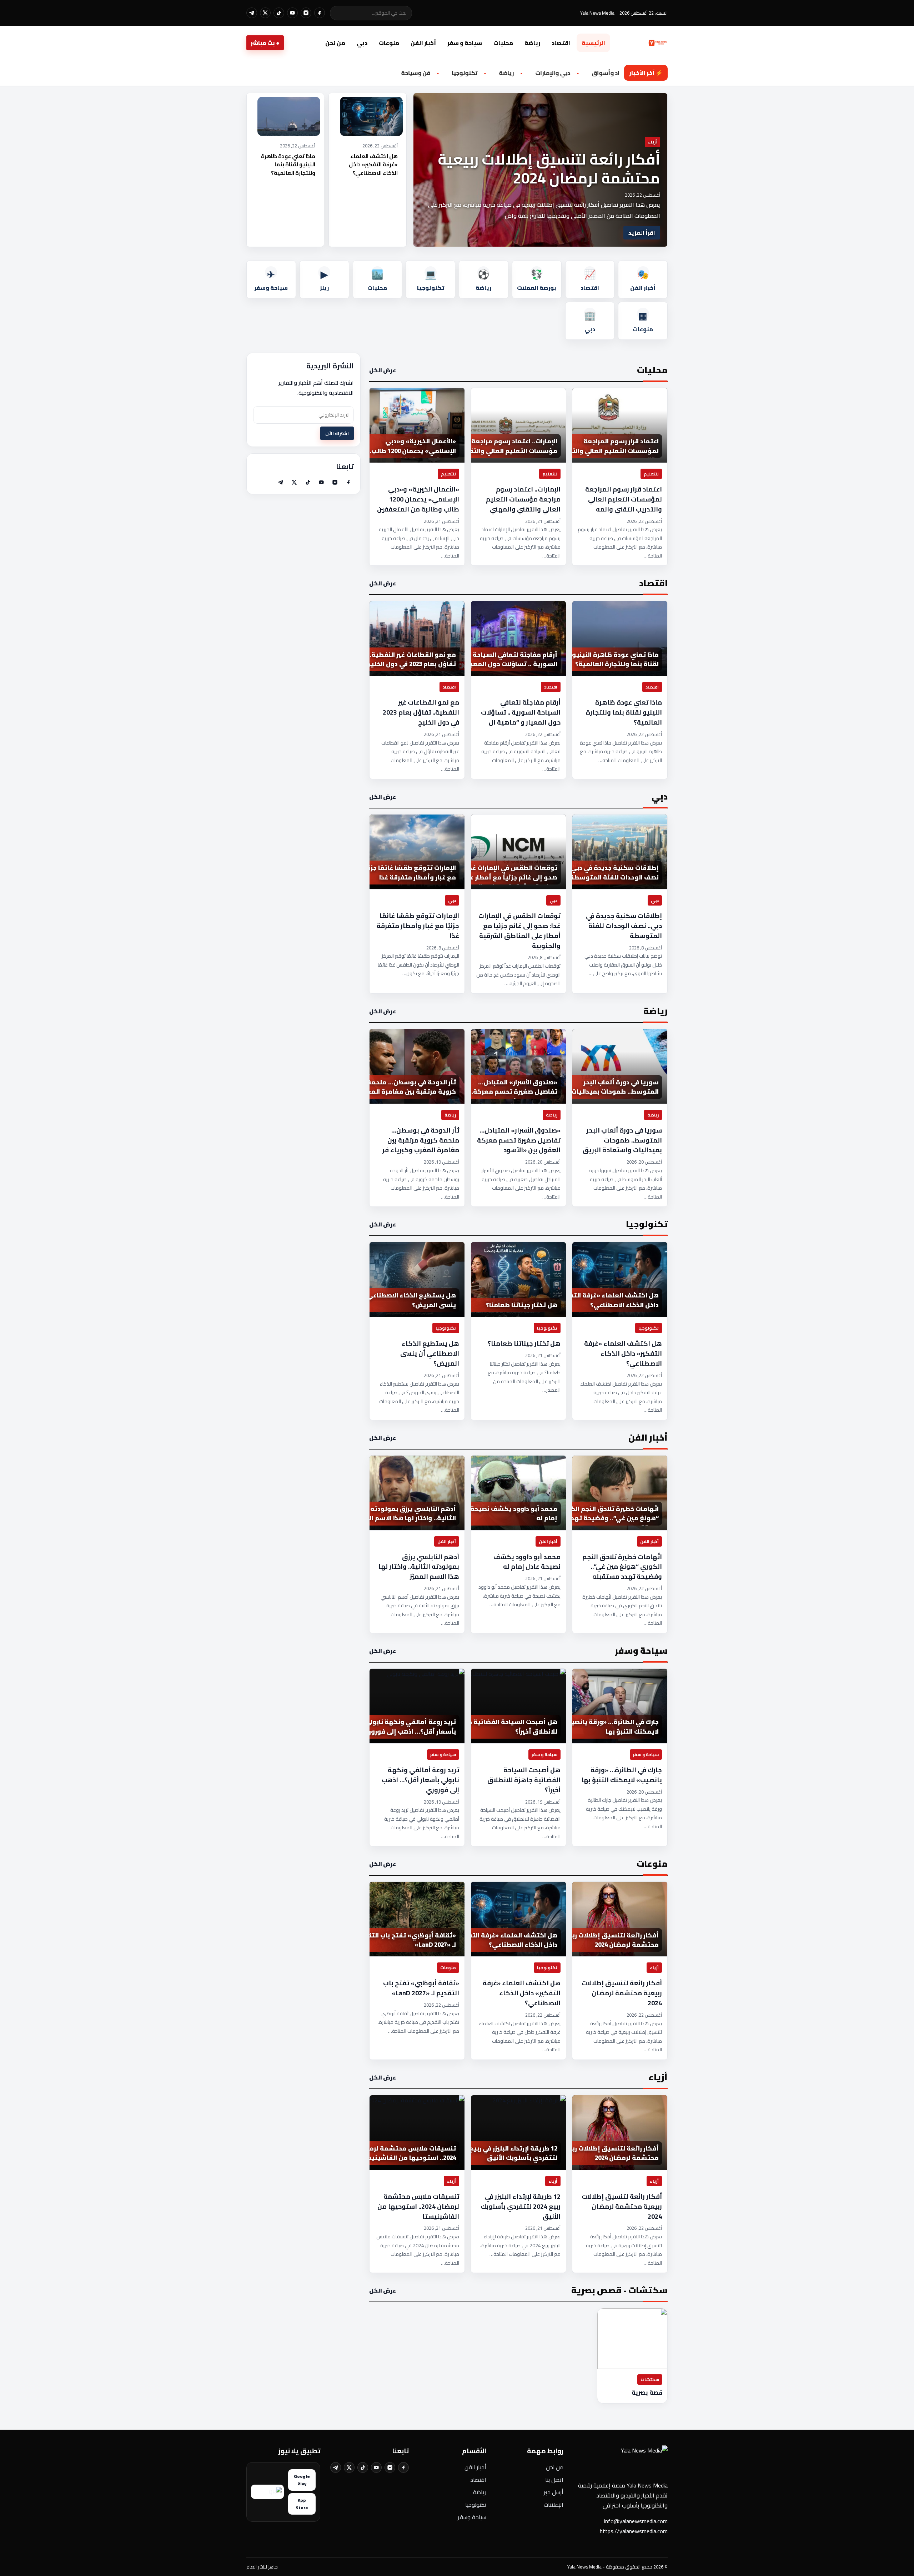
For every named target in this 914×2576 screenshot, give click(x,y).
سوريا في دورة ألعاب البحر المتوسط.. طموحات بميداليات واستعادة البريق (622, 1140)
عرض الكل (383, 370)
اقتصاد (561, 43)
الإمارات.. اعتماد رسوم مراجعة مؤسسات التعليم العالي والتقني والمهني (523, 499)
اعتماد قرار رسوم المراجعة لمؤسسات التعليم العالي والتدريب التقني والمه (624, 499)
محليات (503, 43)
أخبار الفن (423, 43)
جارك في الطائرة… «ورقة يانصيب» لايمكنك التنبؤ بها (622, 1775)
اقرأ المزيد (642, 233)
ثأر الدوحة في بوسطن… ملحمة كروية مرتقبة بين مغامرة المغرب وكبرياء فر (421, 1140)
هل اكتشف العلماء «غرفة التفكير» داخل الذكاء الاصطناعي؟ (373, 165)
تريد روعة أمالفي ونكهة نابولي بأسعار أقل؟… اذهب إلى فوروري (420, 1780)
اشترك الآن (337, 433)
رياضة (532, 43)
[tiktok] (279, 13)
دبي (362, 43)
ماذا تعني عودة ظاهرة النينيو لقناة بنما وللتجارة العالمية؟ (288, 165)
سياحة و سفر (465, 43)
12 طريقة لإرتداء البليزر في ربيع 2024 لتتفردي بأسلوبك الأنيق (521, 2207)
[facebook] (320, 13)
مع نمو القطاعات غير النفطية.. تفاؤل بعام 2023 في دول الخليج (421, 712)
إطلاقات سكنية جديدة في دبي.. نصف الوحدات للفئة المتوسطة (624, 926)
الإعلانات (554, 2505)
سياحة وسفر (472, 2517)
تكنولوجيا (476, 2505)
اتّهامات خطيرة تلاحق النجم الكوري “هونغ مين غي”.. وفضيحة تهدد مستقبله (622, 1567)
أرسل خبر (554, 2492)
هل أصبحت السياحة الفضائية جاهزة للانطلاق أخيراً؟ (524, 1780)
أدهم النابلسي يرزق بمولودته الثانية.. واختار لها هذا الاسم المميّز (419, 1567)
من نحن (335, 43)
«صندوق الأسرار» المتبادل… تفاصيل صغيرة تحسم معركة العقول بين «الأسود (519, 1140)
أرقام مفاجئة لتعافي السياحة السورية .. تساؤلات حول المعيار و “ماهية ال (521, 712)
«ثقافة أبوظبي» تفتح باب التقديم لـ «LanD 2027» (421, 1988)
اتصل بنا (554, 2480)
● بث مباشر (265, 43)
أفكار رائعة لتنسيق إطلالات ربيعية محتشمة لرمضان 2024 (549, 168)
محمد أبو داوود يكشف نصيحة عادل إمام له (527, 1562)
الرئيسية (593, 43)
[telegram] (252, 13)
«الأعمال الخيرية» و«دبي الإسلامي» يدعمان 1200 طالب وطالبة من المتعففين (418, 499)
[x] (265, 13)
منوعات (389, 43)
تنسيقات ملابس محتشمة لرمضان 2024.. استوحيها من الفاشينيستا (418, 2207)
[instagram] (306, 13)
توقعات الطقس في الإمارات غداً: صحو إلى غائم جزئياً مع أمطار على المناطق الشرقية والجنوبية (519, 931)
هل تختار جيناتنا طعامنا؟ (524, 1344)
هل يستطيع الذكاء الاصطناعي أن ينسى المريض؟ (430, 1353)
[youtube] (292, 13)
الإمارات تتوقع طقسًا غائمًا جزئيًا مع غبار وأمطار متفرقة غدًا (418, 926)
